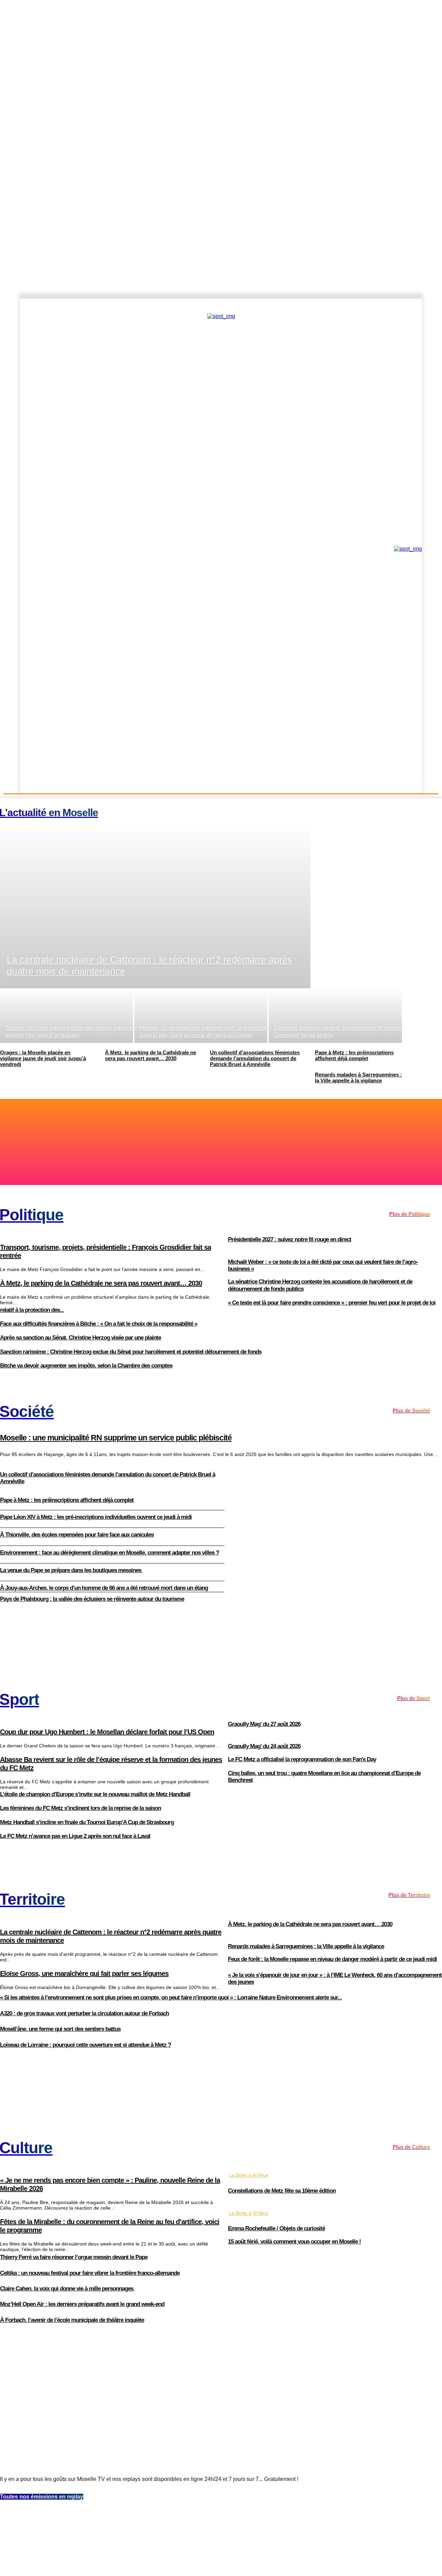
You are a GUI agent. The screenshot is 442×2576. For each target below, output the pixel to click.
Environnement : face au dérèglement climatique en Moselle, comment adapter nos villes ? (109, 1553)
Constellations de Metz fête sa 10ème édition (282, 2191)
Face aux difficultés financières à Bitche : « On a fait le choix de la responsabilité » (99, 1324)
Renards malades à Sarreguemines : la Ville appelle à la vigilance (306, 1946)
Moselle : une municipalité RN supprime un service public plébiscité (116, 1438)
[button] (422, 785)
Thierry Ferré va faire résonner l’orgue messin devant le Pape (74, 2257)
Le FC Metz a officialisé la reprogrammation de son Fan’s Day (302, 1759)
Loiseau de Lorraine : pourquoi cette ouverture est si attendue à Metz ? (85, 2045)
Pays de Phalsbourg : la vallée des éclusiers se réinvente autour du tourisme (92, 1599)
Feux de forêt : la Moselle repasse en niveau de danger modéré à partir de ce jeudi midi (332, 1959)
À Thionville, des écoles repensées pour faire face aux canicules (77, 1535)
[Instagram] (389, 306)
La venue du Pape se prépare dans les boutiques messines (71, 1570)
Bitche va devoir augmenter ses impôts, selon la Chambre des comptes (86, 1366)
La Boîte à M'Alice (249, 2175)
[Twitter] (401, 306)
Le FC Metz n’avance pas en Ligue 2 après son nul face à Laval (75, 1836)
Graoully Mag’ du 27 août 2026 (264, 1724)
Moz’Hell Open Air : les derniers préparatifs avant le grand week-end (82, 2304)
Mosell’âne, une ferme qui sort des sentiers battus (60, 2029)
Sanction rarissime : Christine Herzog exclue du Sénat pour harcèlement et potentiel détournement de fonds (131, 1352)
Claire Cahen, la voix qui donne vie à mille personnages (67, 2289)
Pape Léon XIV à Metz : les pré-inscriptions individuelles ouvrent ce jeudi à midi (96, 1517)
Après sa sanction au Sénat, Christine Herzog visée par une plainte (80, 1338)
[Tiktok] (413, 306)
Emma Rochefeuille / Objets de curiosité (276, 2228)
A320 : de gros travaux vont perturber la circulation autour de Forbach (84, 2013)
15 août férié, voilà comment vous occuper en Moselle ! (294, 2242)
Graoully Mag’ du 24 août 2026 (264, 1746)
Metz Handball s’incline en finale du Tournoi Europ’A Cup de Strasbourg (87, 1822)
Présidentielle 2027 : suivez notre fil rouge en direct (290, 1239)
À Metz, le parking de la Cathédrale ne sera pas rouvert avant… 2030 (310, 1924)
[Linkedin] (424, 306)
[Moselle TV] (80, 548)
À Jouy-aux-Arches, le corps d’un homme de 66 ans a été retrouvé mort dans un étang (104, 1588)
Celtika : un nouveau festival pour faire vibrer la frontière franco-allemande (90, 2273)
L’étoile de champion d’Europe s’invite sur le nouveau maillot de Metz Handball (95, 1794)
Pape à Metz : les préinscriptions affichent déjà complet (67, 1500)
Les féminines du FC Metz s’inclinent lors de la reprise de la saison (80, 1808)
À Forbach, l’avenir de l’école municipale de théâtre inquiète (72, 2320)
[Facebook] (377, 306)
